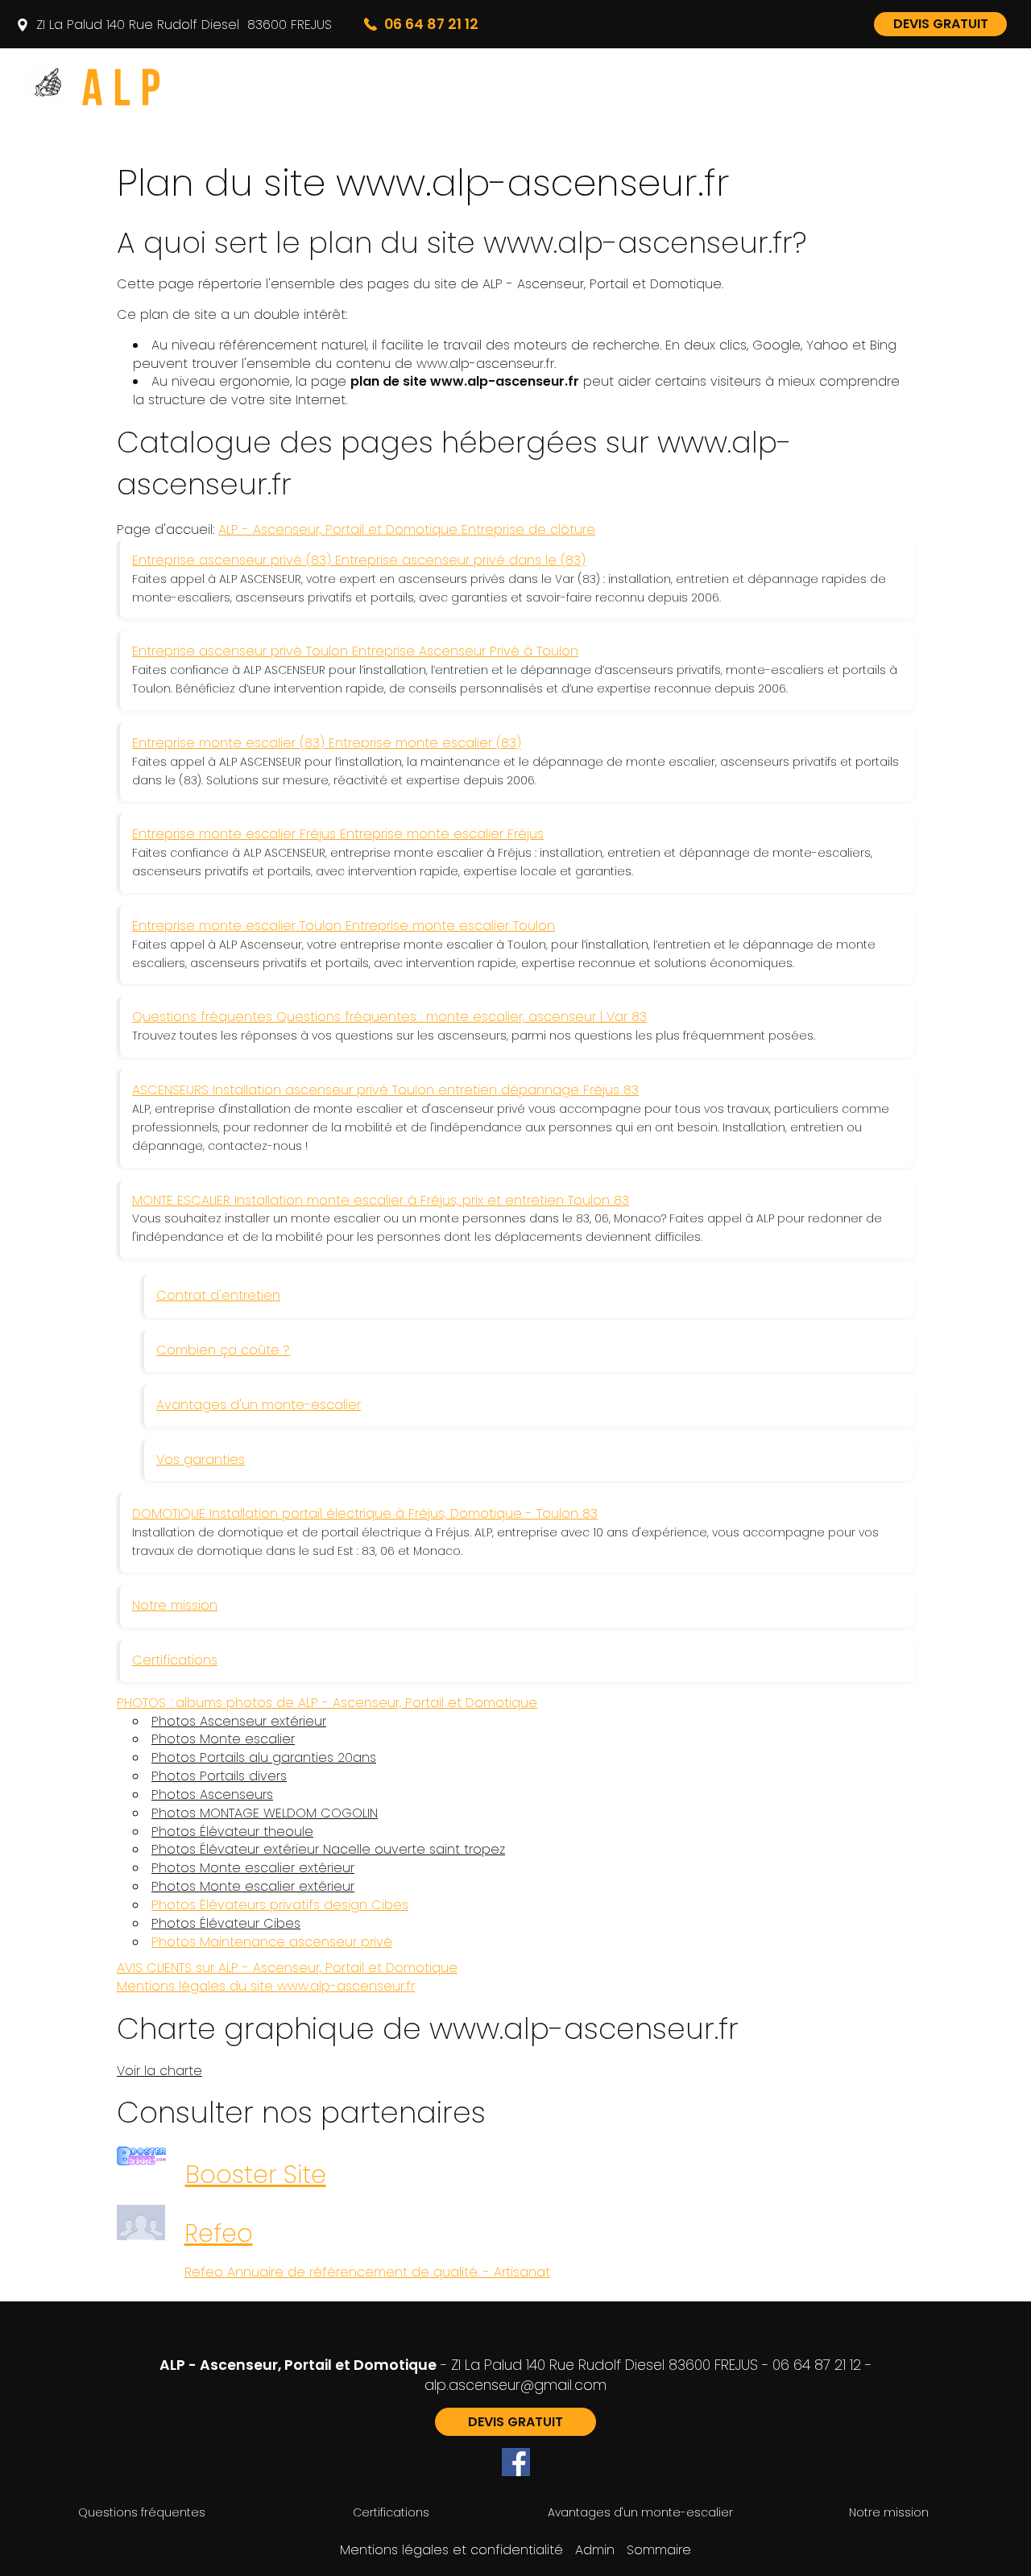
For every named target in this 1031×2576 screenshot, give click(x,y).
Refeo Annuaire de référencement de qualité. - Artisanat (367, 2272)
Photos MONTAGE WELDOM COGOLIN (265, 1813)
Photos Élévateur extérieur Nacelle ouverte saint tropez (328, 1850)
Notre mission (175, 1605)
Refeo (219, 2233)
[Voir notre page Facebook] (516, 2462)
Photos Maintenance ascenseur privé (272, 1942)
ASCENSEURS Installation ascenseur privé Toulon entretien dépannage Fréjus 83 (385, 1090)
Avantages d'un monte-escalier (259, 1405)
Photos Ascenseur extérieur (239, 1722)
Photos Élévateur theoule (232, 1832)
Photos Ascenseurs (212, 1795)
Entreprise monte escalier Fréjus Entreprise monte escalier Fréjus (338, 834)
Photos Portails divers (219, 1776)
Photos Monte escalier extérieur (253, 1868)
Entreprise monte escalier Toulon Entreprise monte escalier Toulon (344, 926)
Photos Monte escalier (223, 1739)
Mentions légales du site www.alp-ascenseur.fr (266, 1986)
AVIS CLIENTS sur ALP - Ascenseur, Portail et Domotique (287, 1968)
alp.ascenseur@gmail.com (515, 2385)
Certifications (175, 1660)
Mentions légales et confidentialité (451, 2550)
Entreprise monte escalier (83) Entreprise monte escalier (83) (327, 743)
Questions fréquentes (142, 2512)
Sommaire (659, 2550)
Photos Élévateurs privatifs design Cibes (280, 1905)
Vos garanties (201, 1460)
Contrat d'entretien (218, 1295)
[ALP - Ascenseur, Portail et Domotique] (169, 85)
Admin (595, 2550)
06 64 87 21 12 (817, 2365)
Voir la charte (159, 2071)
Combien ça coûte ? (223, 1350)
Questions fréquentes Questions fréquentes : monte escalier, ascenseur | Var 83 (389, 1017)
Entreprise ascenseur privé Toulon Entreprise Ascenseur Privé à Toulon (355, 651)
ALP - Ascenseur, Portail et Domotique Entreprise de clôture (407, 529)
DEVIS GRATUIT (941, 24)
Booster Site (256, 2175)
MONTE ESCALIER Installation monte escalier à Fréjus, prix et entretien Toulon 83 (381, 1200)
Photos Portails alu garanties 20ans (264, 1758)
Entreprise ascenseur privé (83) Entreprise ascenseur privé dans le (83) (359, 560)
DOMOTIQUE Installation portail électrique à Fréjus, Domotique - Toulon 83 (365, 1513)
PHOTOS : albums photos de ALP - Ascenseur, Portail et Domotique (327, 1703)
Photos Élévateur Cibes (226, 1924)
